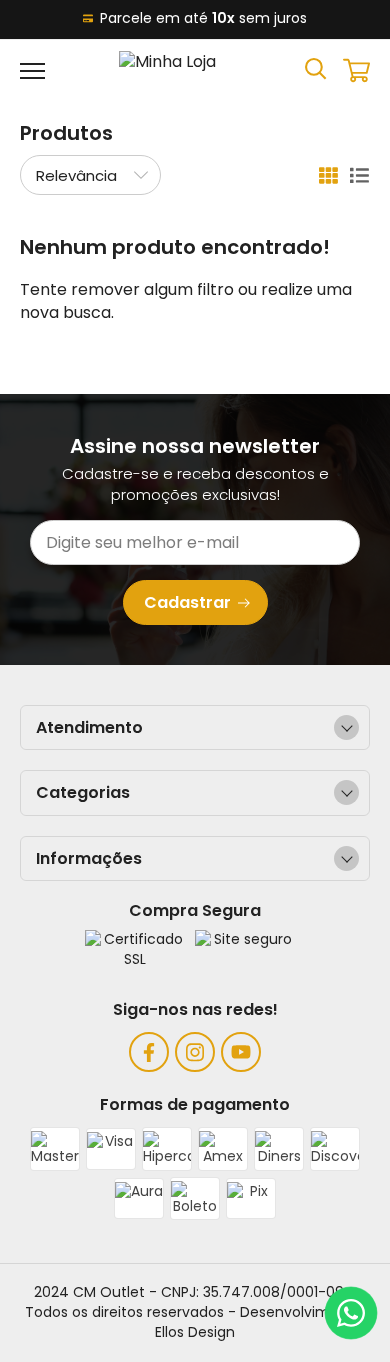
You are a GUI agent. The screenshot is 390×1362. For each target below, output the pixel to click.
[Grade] (328, 175)
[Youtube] (241, 1052)
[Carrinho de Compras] (356, 70)
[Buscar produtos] (315, 67)
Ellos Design (195, 1332)
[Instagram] (195, 1052)
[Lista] (359, 175)
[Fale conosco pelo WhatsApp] (351, 1313)
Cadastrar (187, 602)
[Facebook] (149, 1052)
